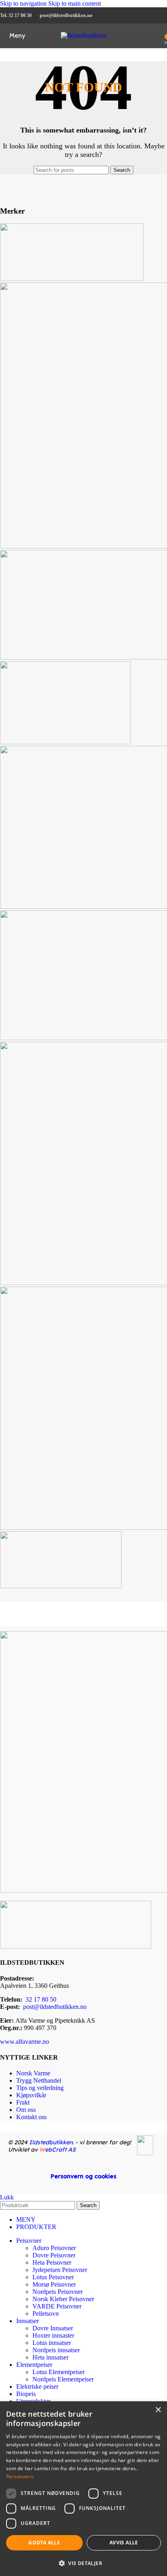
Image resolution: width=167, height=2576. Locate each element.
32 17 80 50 (41, 1999)
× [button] (158, 2410)
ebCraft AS (58, 2150)
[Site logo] (84, 35)
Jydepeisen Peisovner (60, 2270)
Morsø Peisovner (54, 2284)
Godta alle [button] (44, 2543)
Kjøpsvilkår (31, 2095)
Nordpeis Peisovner (58, 2292)
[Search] (159, 36)
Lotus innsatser (52, 2343)
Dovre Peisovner (54, 2255)
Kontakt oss (31, 2117)
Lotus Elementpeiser (59, 2372)
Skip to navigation (24, 3)
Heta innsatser (50, 2357)
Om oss (26, 2110)
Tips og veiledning (40, 2088)
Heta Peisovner (52, 2262)
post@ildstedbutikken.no (55, 2007)
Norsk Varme (33, 2073)
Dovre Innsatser (53, 2328)
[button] (83, 2563)
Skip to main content (75, 3)
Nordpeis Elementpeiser (63, 2379)
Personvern (20, 2476)
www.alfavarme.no (25, 2042)
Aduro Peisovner (54, 2248)
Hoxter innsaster (53, 2335)
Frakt (23, 2102)
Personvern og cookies (83, 2176)
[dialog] (83, 2489)
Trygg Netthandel (39, 2080)
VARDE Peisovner (57, 2306)
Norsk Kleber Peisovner (63, 2299)
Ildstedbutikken (51, 2142)
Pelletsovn (46, 2314)
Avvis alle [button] (124, 2543)
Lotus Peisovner (53, 2277)
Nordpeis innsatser (56, 2350)
